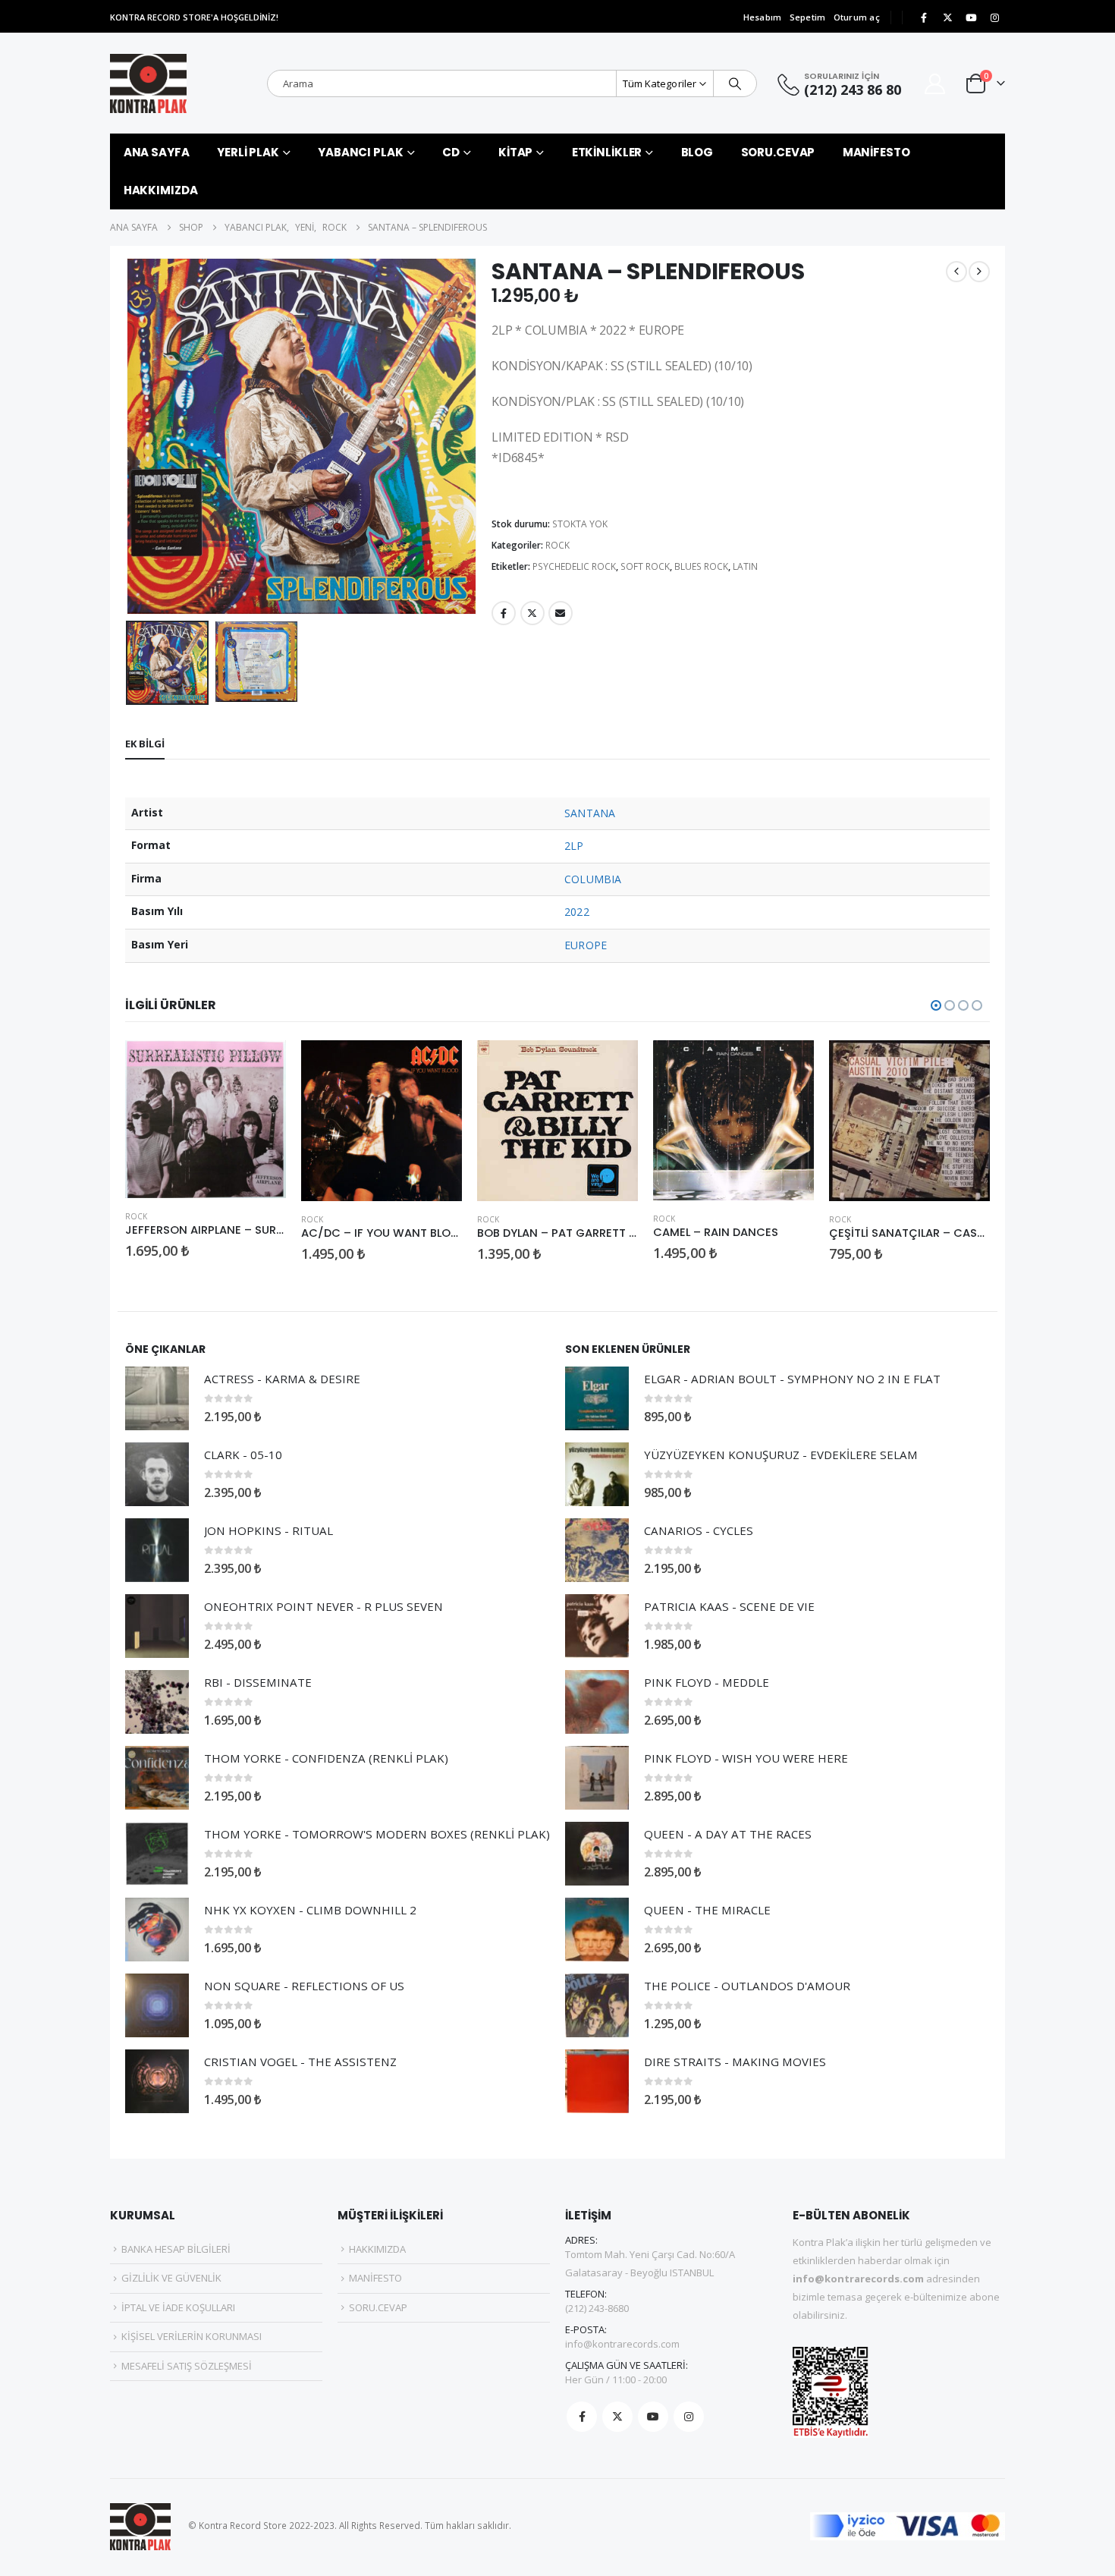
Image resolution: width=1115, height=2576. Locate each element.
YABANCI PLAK (361, 152)
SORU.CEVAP (778, 152)
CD (451, 152)
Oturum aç (857, 17)
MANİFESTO (876, 152)
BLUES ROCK (701, 566)
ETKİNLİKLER (607, 152)
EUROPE (585, 945)
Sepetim (808, 17)
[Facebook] (924, 17)
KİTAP (515, 152)
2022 (576, 912)
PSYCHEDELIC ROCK (574, 566)
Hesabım (763, 17)
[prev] (956, 272)
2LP (574, 846)
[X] (947, 17)
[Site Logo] (148, 83)
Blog (697, 152)
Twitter (532, 613)
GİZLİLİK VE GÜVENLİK (171, 2278)
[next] (979, 272)
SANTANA (590, 813)
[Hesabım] (935, 84)
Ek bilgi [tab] (145, 744)
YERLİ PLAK (248, 152)
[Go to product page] (206, 1119)
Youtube (653, 2417)
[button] (129, 436)
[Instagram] (994, 17)
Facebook (504, 613)
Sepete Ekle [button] (261, 1065)
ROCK (557, 545)
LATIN (745, 566)
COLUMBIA (593, 879)
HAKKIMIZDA (161, 190)
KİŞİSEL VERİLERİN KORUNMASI (192, 2336)
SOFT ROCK (645, 566)
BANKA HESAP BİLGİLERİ (176, 2249)
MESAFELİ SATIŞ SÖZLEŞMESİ (187, 2366)
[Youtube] (971, 17)
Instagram (689, 2417)
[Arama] (735, 83)
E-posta (561, 613)
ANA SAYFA (157, 152)
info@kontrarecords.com (622, 2344)
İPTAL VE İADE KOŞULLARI (178, 2307)
